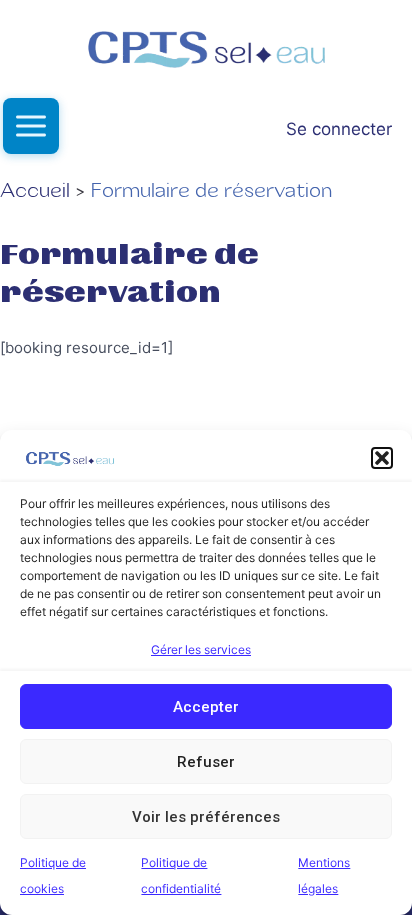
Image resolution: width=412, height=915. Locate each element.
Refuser (206, 762)
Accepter (206, 707)
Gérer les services (201, 649)
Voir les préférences (206, 817)
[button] (382, 458)
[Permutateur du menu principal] (31, 126)
